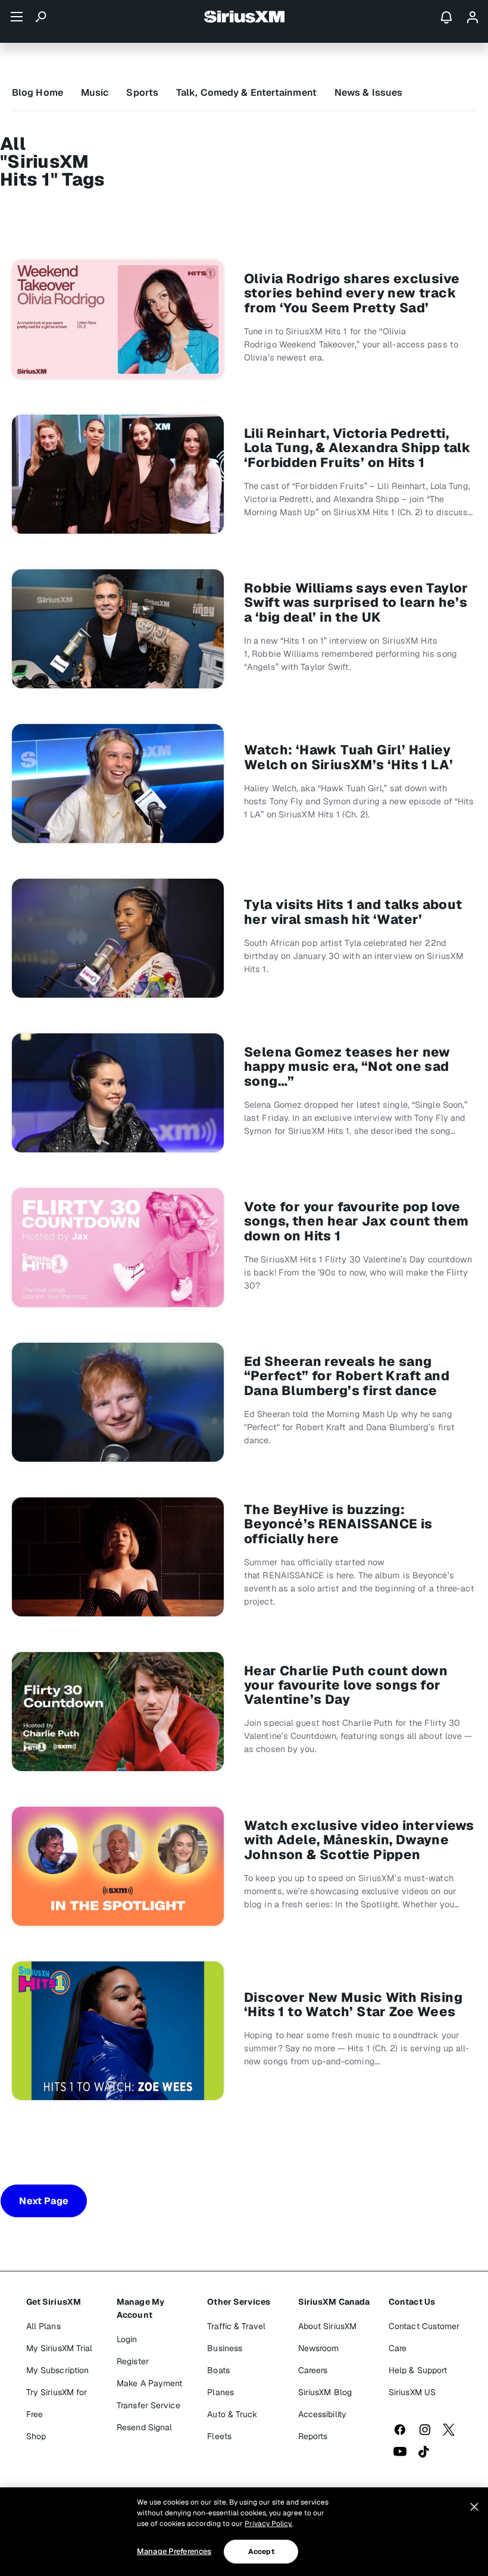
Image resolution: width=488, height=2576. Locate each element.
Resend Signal (144, 2427)
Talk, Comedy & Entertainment (246, 93)
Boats (218, 2370)
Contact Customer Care (424, 2337)
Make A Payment (149, 2383)
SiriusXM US (412, 2392)
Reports (313, 2436)
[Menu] (17, 17)
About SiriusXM (327, 2326)
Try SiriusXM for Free (57, 2403)
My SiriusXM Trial (60, 2348)
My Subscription (58, 2370)
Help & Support (418, 2370)
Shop (36, 2436)
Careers (313, 2370)
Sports (142, 93)
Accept (261, 2552)
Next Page (44, 2201)
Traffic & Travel (236, 2326)
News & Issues (368, 93)
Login (127, 2339)
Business (225, 2348)
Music (95, 93)
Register (133, 2361)
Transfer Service (148, 2405)
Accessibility (322, 2414)
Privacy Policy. (268, 2524)
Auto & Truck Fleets (232, 2425)
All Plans (43, 2326)
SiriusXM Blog (325, 2392)
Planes (220, 2392)
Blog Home (37, 93)
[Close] (474, 2507)
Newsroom (319, 2348)
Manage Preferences (174, 2551)
